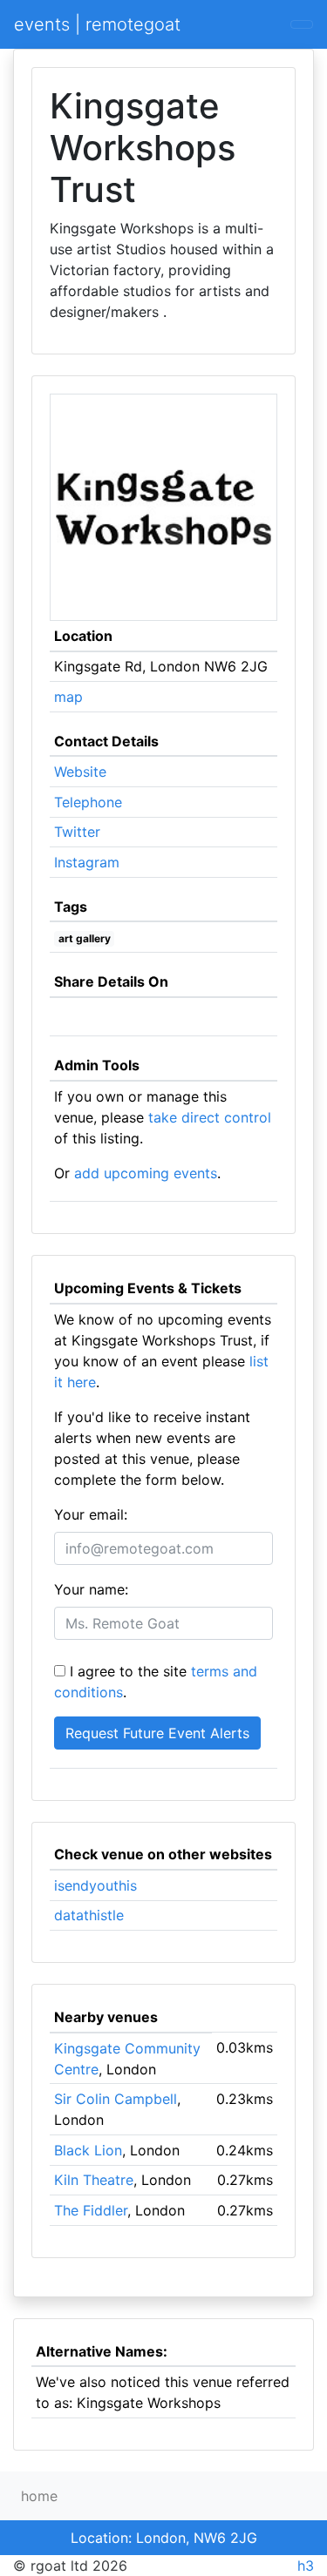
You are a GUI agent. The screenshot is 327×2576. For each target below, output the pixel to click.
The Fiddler (91, 2210)
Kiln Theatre (94, 2180)
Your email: (91, 1514)
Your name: (91, 1589)
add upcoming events (146, 1173)
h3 (306, 2566)
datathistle (89, 1915)
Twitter (77, 832)
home (39, 2496)
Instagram (87, 862)
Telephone (88, 802)
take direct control (210, 1117)
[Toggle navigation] (302, 24)
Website (80, 772)
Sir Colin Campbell (116, 2099)
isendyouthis (95, 1885)
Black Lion (88, 2150)
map (68, 697)
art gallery (85, 938)
